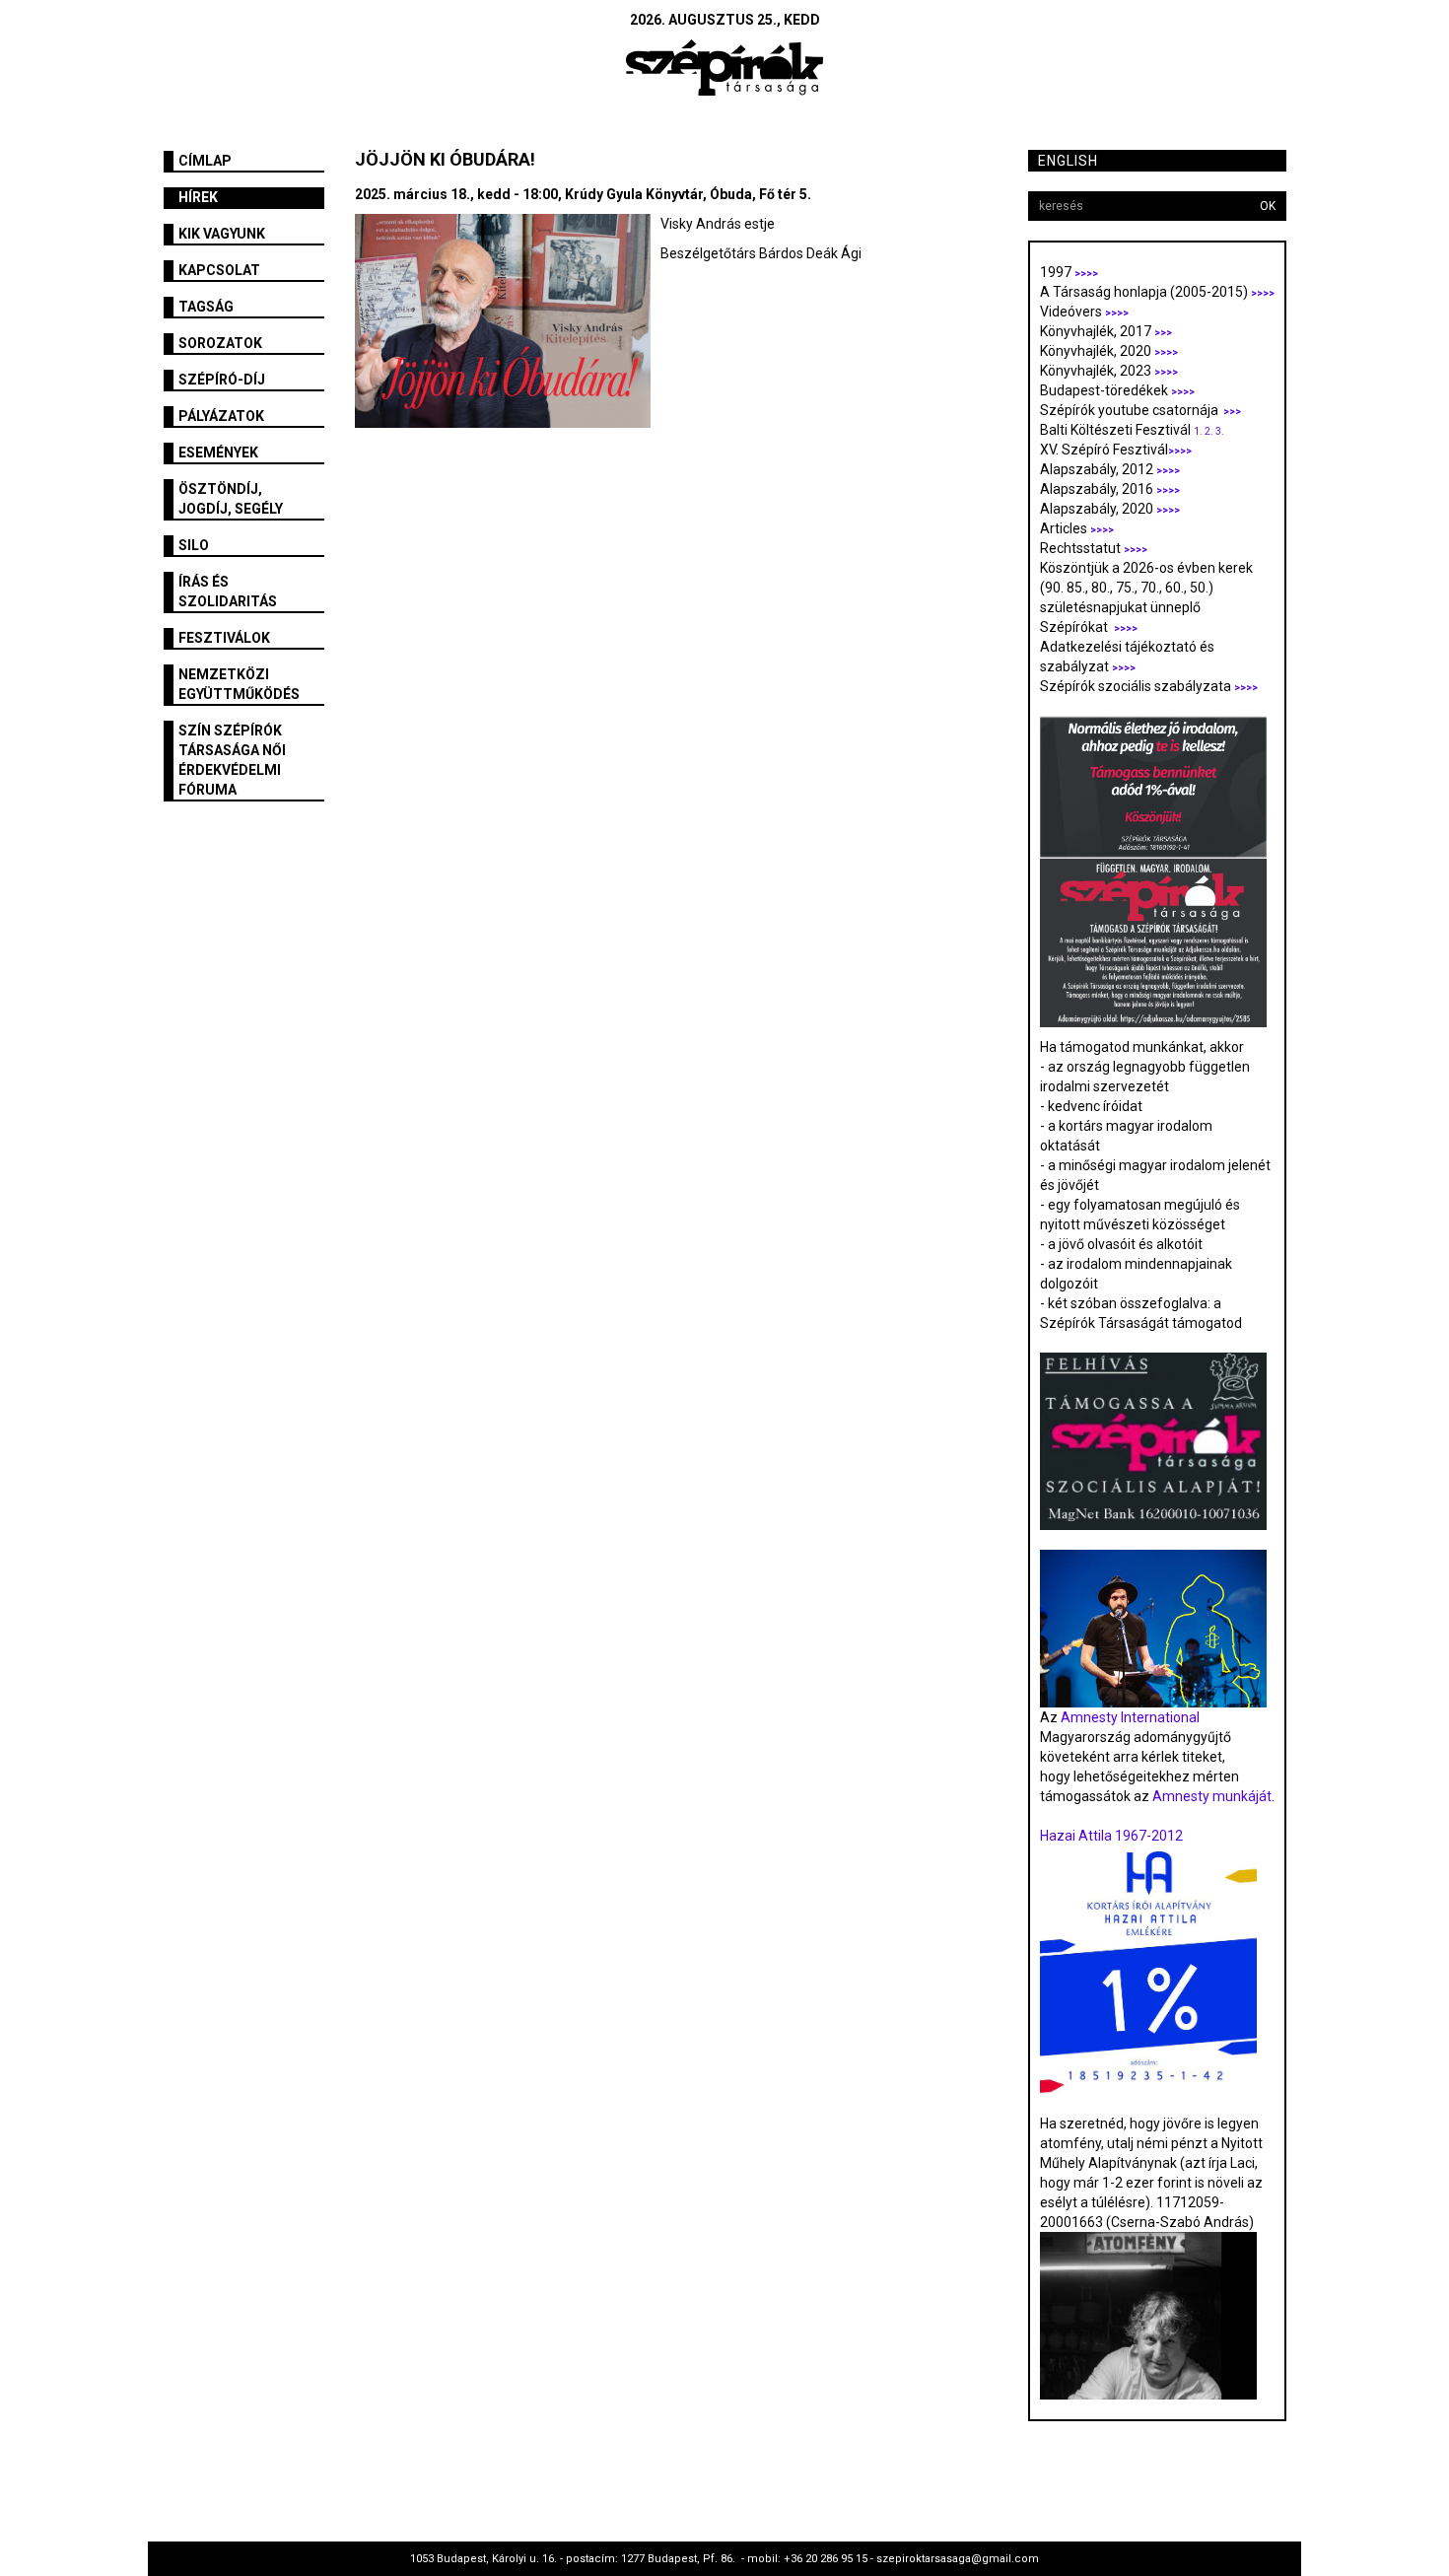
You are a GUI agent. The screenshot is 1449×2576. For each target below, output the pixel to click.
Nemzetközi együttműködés (239, 684)
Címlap (205, 161)
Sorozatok (220, 343)
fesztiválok (224, 638)
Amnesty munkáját (1210, 1796)
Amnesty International (1130, 1717)
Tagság (206, 307)
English (1068, 161)
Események (218, 453)
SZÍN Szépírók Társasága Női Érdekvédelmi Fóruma (232, 760)
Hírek (198, 197)
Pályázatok (221, 416)
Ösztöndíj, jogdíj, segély (231, 499)
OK (1268, 206)
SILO (194, 545)
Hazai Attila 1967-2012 (1111, 1836)
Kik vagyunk (222, 234)
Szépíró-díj (222, 380)
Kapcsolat (219, 270)
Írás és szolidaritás (228, 592)
